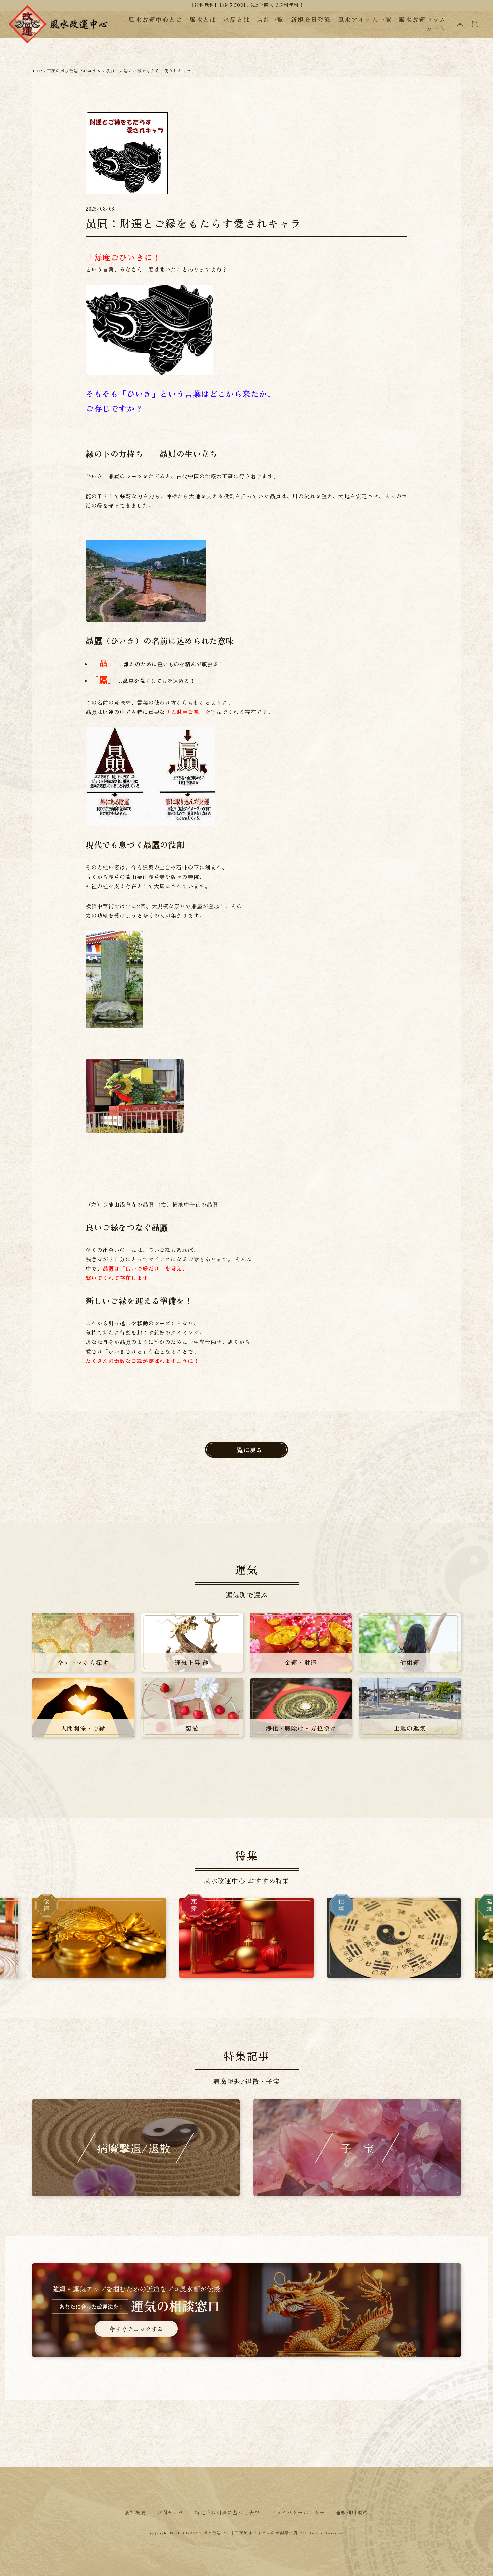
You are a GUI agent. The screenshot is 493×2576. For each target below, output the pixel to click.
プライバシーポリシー (298, 2512)
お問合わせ (171, 2512)
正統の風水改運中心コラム (74, 71)
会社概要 (136, 2512)
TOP (37, 71)
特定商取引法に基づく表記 (227, 2512)
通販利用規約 (352, 2512)
